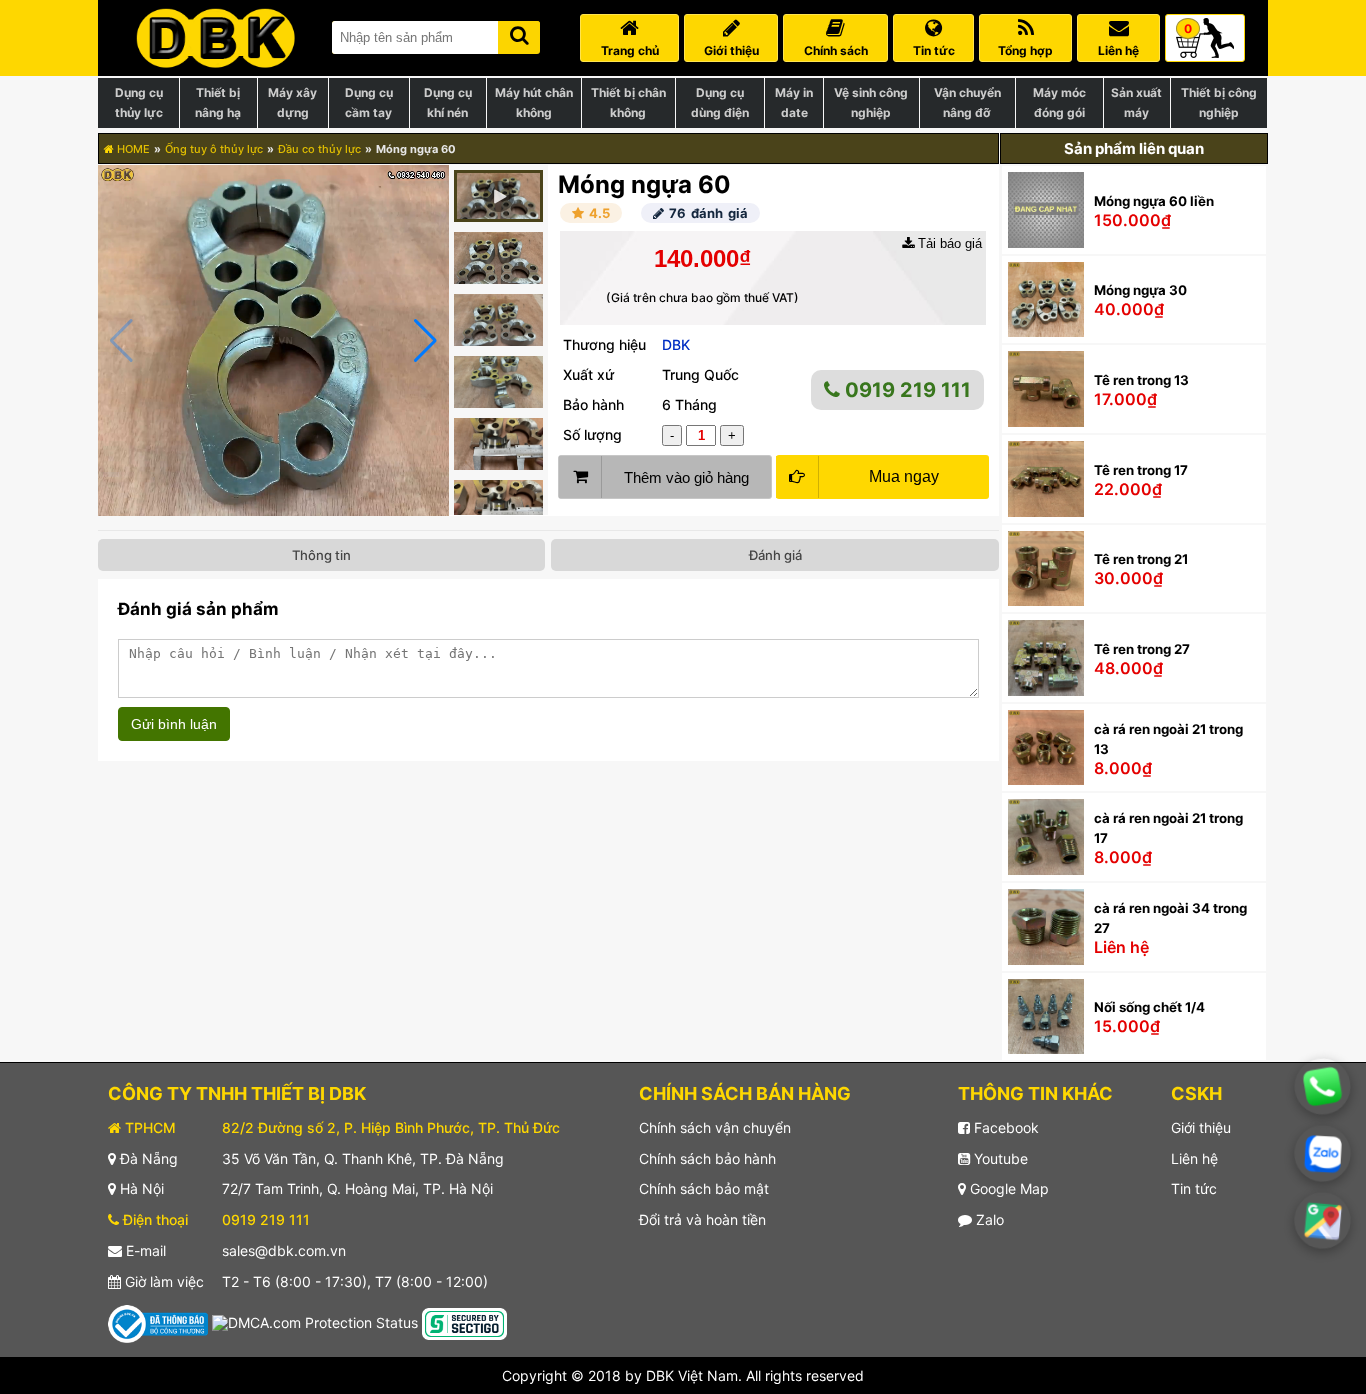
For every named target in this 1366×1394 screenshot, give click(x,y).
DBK (676, 344)
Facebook (1004, 1127)
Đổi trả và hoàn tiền (702, 1219)
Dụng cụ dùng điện (720, 102)
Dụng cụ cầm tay (369, 102)
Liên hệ (1194, 1158)
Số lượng (592, 434)
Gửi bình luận (174, 724)
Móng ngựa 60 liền (1154, 201)
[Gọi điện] (1322, 1086)
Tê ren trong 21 (1141, 559)
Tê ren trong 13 (1141, 380)
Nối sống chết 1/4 (1149, 1007)
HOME (132, 149)
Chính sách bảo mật (704, 1188)
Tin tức (1194, 1188)
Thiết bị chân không (628, 102)
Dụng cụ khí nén (448, 102)
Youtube (999, 1158)
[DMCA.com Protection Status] (315, 1321)
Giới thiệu (1201, 1127)
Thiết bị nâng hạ (218, 102)
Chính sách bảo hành (707, 1158)
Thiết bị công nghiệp (1219, 102)
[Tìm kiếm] (519, 33)
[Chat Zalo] (1322, 1153)
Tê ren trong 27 (1142, 649)
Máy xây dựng (292, 102)
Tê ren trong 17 (1141, 470)
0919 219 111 (905, 390)
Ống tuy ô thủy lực (214, 149)
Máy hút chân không (534, 102)
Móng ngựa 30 (1140, 290)
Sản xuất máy (1136, 102)
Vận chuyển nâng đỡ (967, 102)
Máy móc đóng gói (1059, 102)
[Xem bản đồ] (1323, 1221)
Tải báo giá (948, 243)
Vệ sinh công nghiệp (871, 102)
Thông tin (321, 555)
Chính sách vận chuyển (715, 1127)
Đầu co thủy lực (319, 149)
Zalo (988, 1219)
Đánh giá (775, 555)
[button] (425, 341)
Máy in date (794, 102)
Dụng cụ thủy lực (139, 102)
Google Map (1007, 1188)
